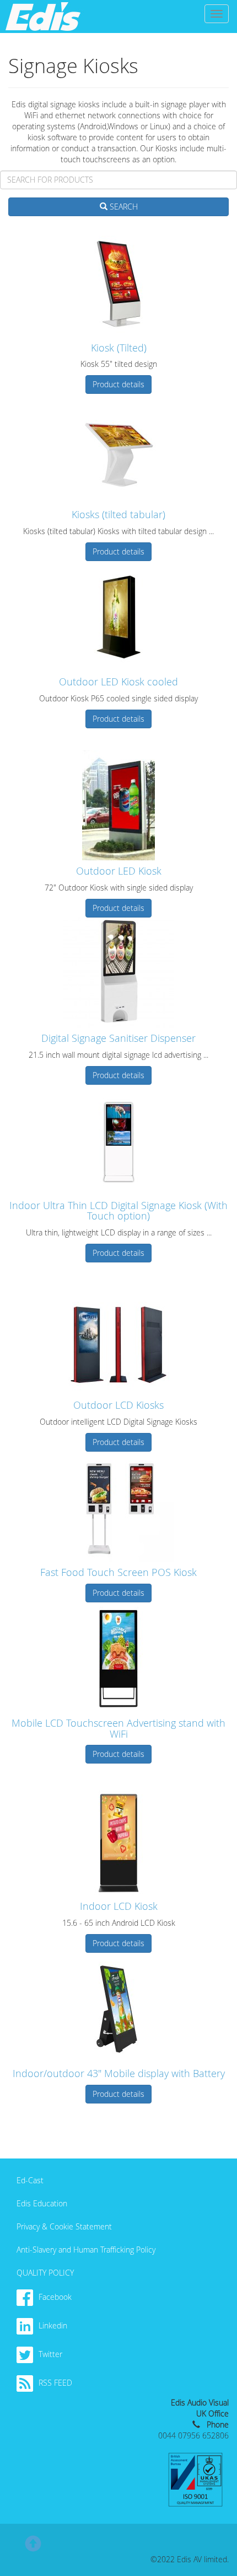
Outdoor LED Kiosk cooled (118, 682)
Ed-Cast (30, 2180)
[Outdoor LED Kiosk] (118, 805)
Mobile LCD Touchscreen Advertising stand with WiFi (118, 1728)
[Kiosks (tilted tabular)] (118, 449)
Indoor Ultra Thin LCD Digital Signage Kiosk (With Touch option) (118, 1211)
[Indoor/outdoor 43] (118, 2008)
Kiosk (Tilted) (119, 348)
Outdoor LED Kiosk (119, 871)
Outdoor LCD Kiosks (118, 1405)
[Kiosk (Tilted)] (118, 282)
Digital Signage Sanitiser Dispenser (118, 1038)
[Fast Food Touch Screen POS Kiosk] (118, 1507)
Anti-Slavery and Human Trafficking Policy (86, 2250)
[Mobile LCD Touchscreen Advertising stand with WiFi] (118, 1657)
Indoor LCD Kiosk (119, 1906)
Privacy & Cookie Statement (64, 2226)
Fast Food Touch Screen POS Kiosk (118, 1572)
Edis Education (42, 2203)
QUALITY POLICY (45, 2273)
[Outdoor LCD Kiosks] (118, 1339)
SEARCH (123, 207)
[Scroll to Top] (33, 2548)
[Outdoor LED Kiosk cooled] (118, 616)
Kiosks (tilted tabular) (118, 514)
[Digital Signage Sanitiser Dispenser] (118, 973)
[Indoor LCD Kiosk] (118, 1841)
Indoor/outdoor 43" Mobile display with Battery (119, 2073)
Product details (118, 384)
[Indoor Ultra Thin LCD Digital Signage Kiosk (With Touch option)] (118, 1140)
